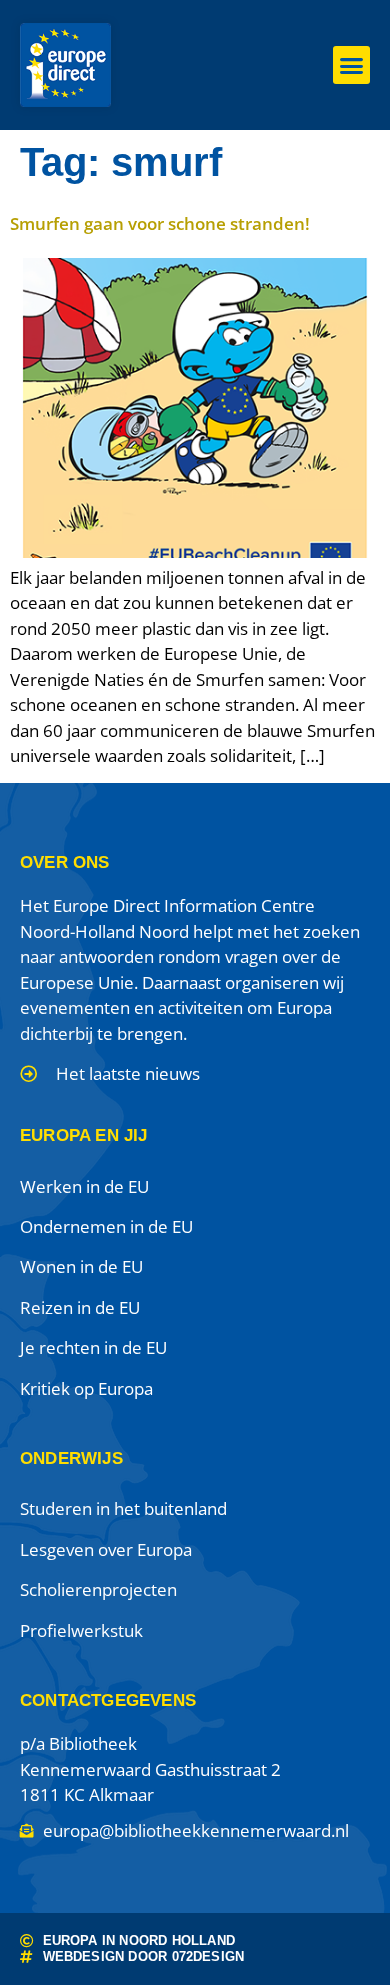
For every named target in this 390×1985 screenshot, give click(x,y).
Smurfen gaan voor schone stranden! (160, 223)
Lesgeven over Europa (106, 1549)
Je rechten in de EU (93, 1347)
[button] (352, 65)
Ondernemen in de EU (106, 1226)
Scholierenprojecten (98, 1589)
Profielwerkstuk (81, 1630)
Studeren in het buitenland (123, 1508)
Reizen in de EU (80, 1307)
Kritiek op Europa (86, 1388)
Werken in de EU (84, 1186)
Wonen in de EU (81, 1266)
